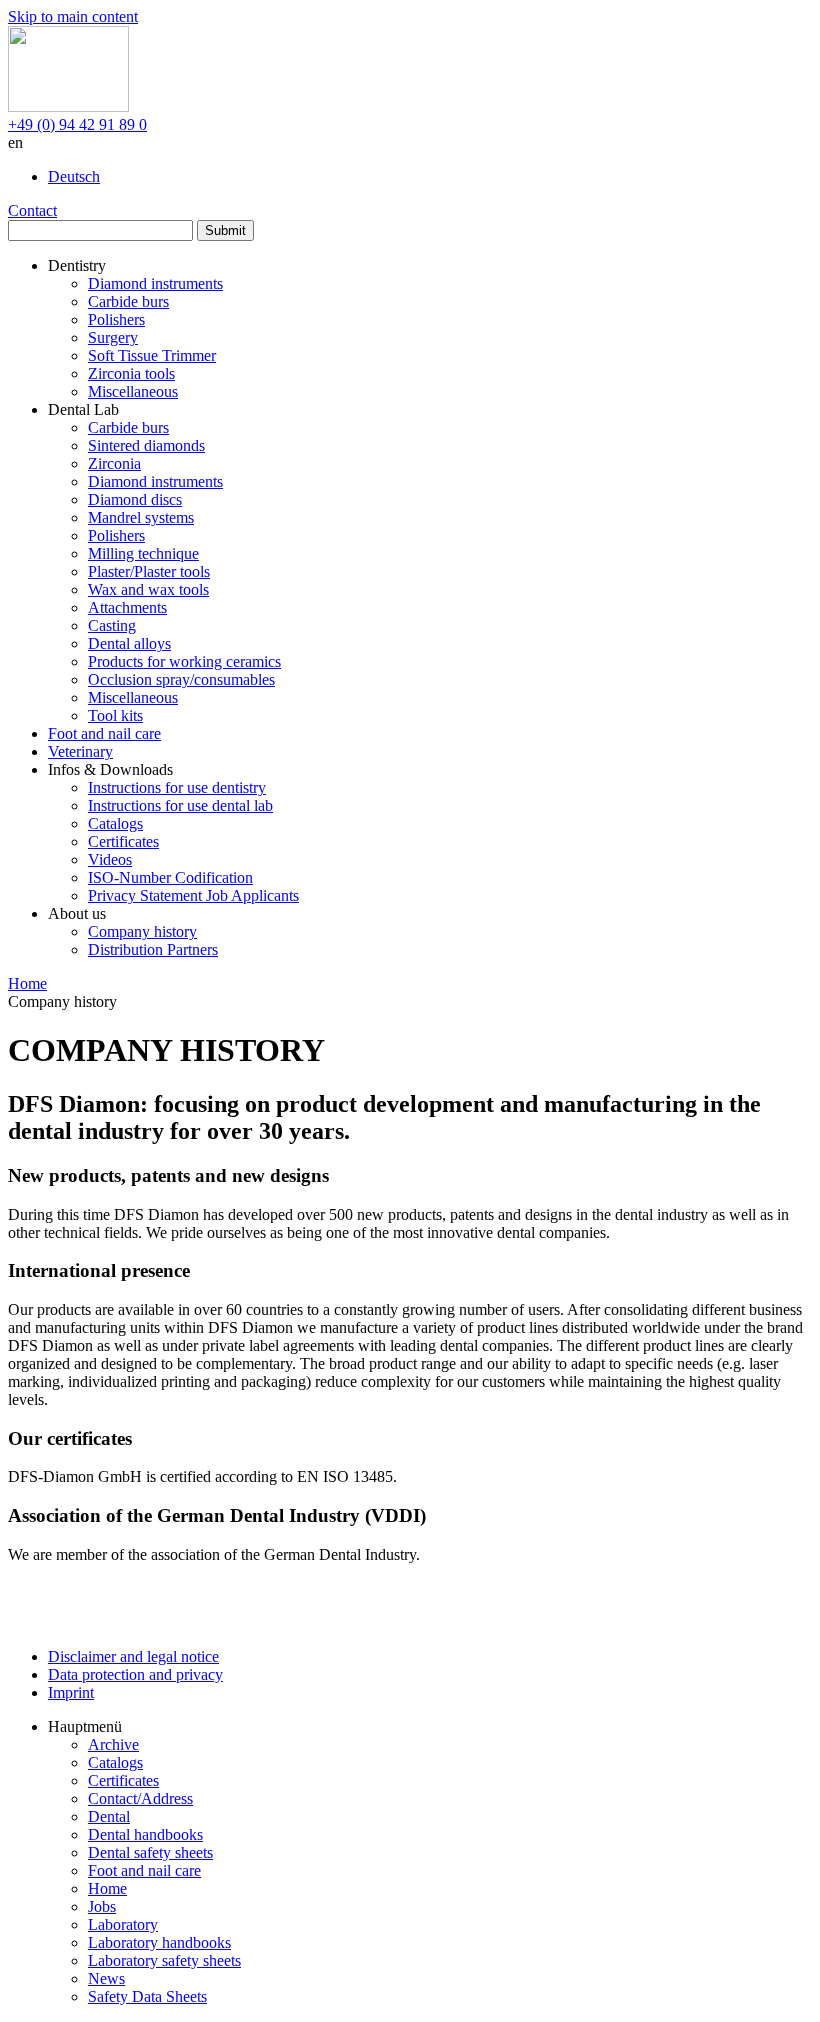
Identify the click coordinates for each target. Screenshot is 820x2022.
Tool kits (115, 715)
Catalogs (115, 823)
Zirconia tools (131, 373)
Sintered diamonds (146, 445)
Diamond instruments (155, 283)
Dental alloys (129, 643)
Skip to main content (73, 16)
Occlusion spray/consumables (181, 679)
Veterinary (80, 751)
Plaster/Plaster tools (149, 571)
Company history (142, 931)
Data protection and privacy (135, 1674)
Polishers (116, 319)
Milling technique (143, 553)
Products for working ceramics (184, 661)
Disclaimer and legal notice (133, 1656)
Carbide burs (128, 301)
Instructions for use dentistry (177, 787)
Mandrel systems (141, 517)
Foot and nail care (104, 733)
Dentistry (77, 265)
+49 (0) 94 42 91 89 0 (77, 124)
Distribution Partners (153, 949)
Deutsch (74, 176)
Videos (110, 859)
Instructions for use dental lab (180, 805)
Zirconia (114, 463)
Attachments (127, 607)
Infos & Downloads (110, 769)
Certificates (123, 841)
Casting (112, 625)
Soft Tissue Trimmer (152, 355)
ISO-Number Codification (170, 877)
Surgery (113, 337)
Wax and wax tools (148, 589)
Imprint (71, 1692)
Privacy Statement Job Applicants (193, 895)
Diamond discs (135, 499)
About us (77, 913)
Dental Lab (83, 409)
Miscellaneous (133, 391)
